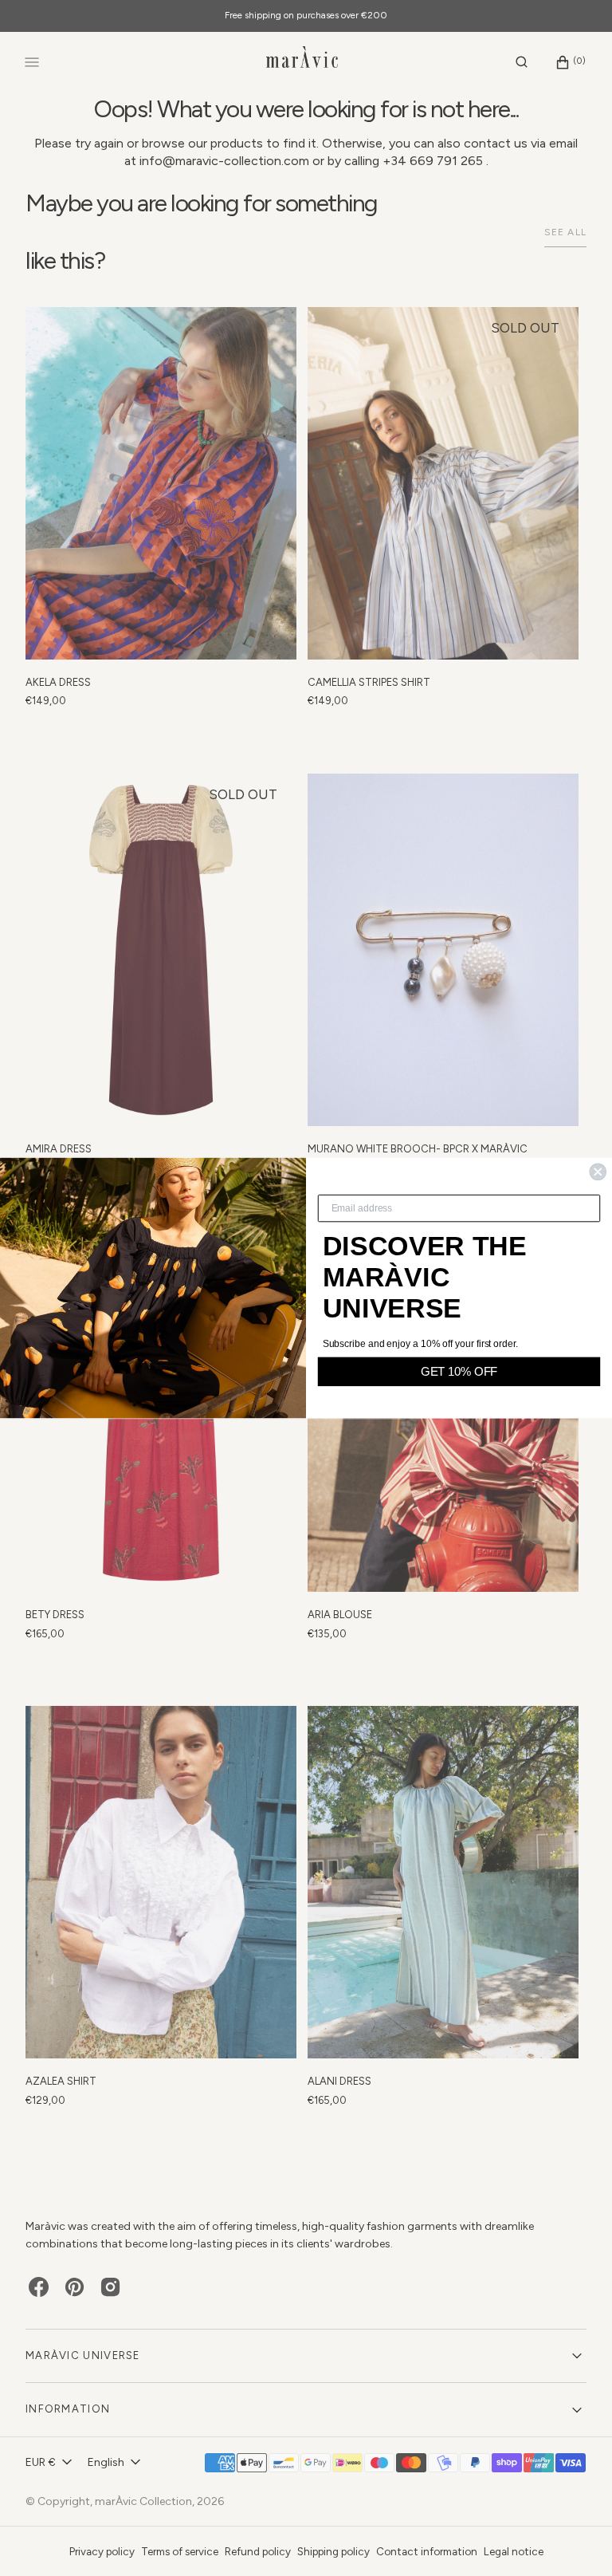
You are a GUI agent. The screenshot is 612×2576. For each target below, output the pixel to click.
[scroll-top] (575, 2539)
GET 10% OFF (459, 1371)
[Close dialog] (598, 1172)
